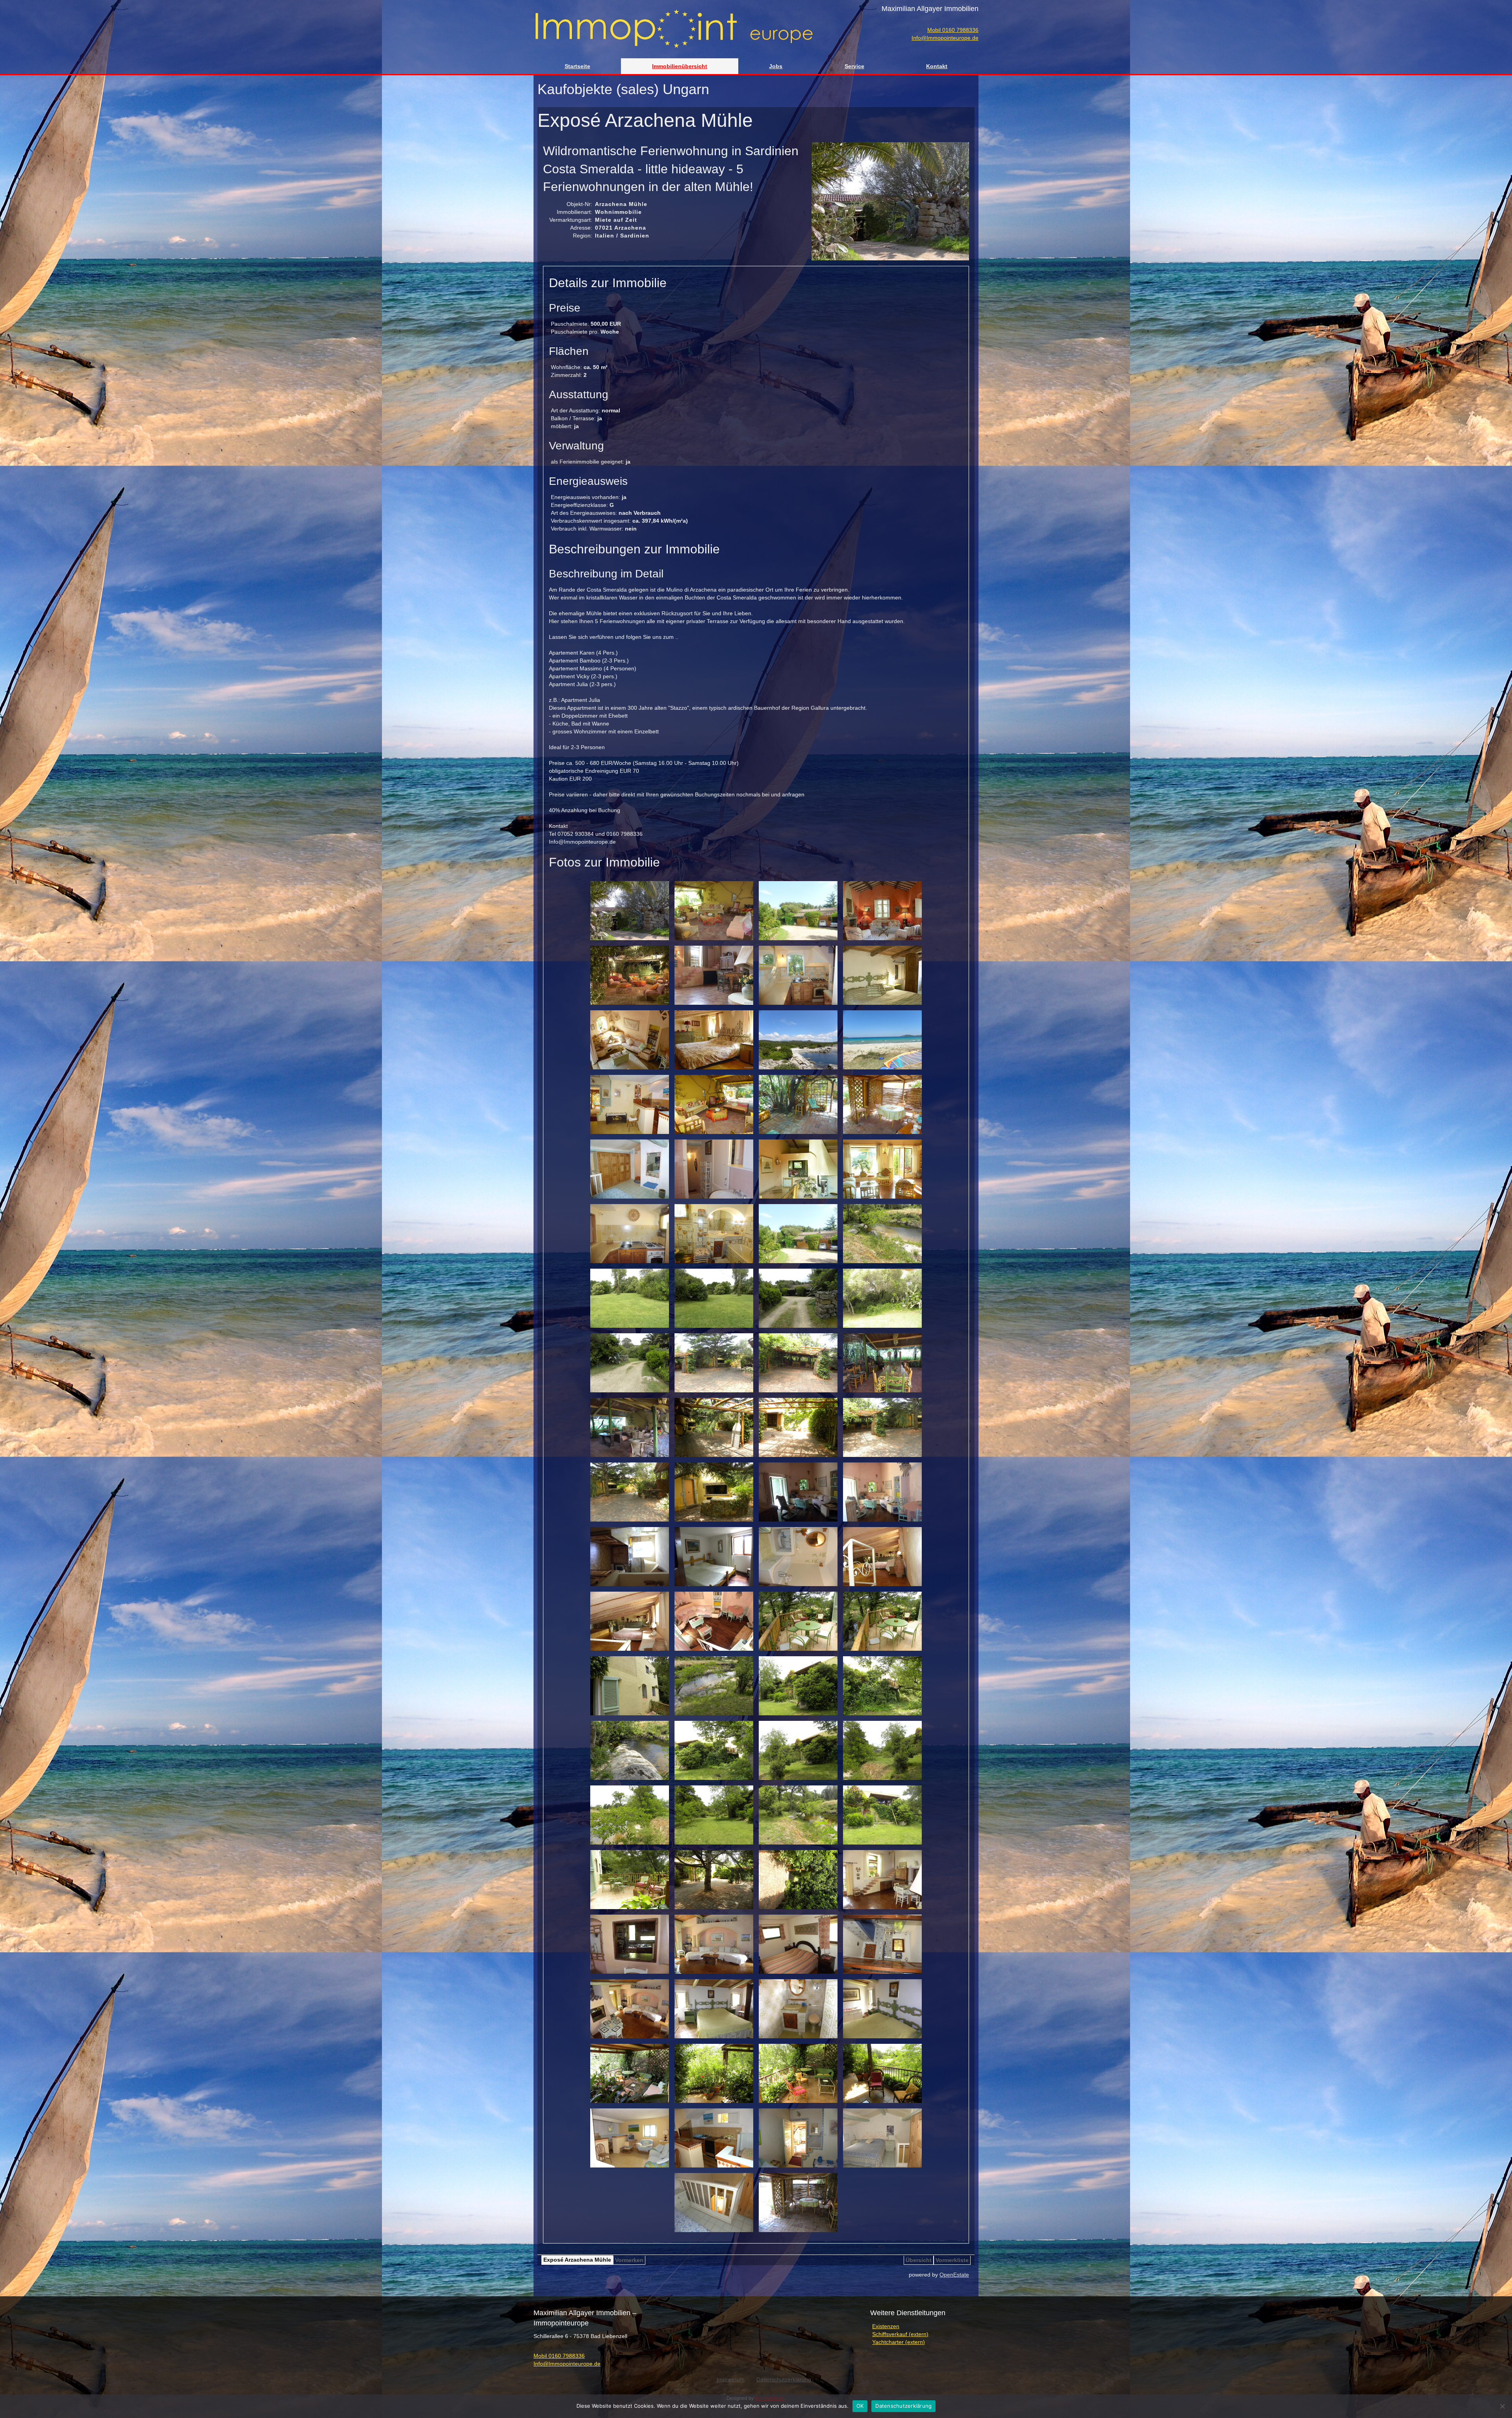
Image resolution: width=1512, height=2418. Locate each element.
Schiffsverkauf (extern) (900, 2334)
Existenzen (886, 2326)
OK (860, 2406)
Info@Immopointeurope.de (945, 38)
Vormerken (629, 2260)
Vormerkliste (952, 2260)
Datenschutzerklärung (903, 2406)
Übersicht (919, 2260)
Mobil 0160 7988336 (953, 30)
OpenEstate (954, 2275)
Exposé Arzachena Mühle (577, 2260)
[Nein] (1502, 2406)
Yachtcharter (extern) (899, 2342)
